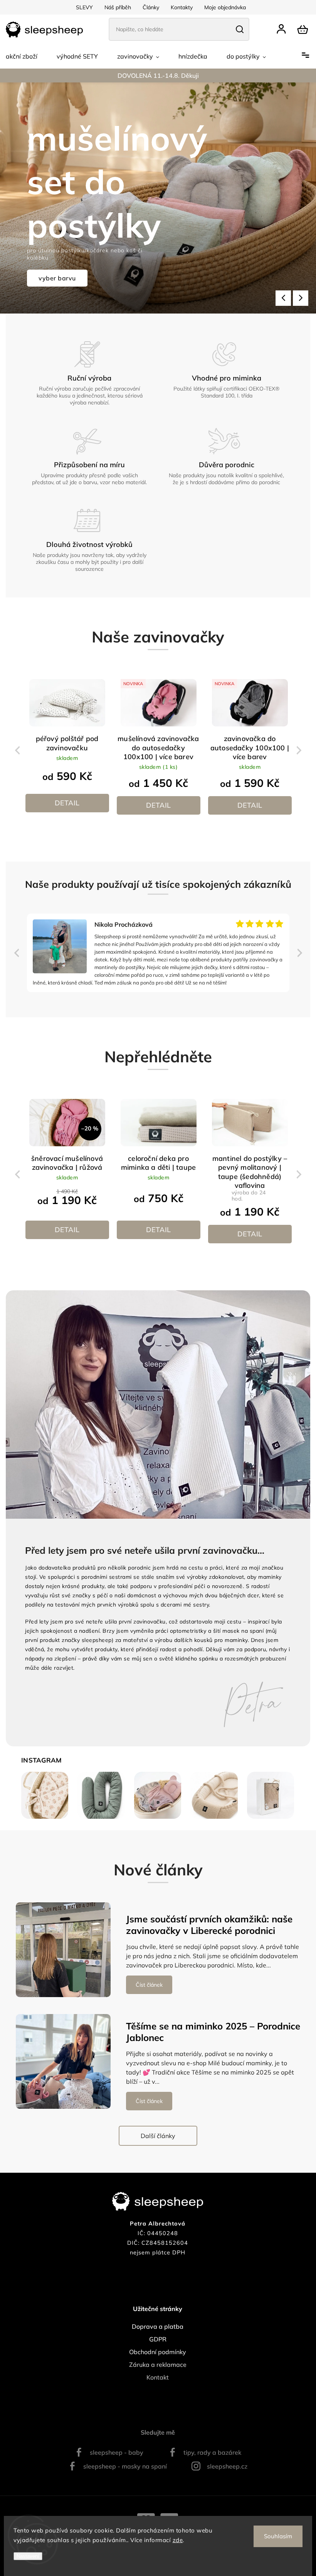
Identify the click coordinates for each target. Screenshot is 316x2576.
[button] (283, 298)
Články (151, 7)
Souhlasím (278, 2536)
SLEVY (84, 7)
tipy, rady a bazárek (212, 2452)
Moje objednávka (225, 7)
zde (178, 2540)
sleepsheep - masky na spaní (125, 2466)
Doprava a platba (158, 2326)
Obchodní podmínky (158, 2352)
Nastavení (28, 2556)
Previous (18, 750)
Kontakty (182, 7)
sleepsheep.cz (227, 2466)
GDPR (158, 2339)
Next (300, 750)
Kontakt (158, 2377)
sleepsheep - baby (117, 2452)
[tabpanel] (67, 747)
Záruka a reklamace (158, 2365)
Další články (158, 2136)
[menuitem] (22, 56)
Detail (67, 803)
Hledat (240, 29)
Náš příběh (118, 7)
